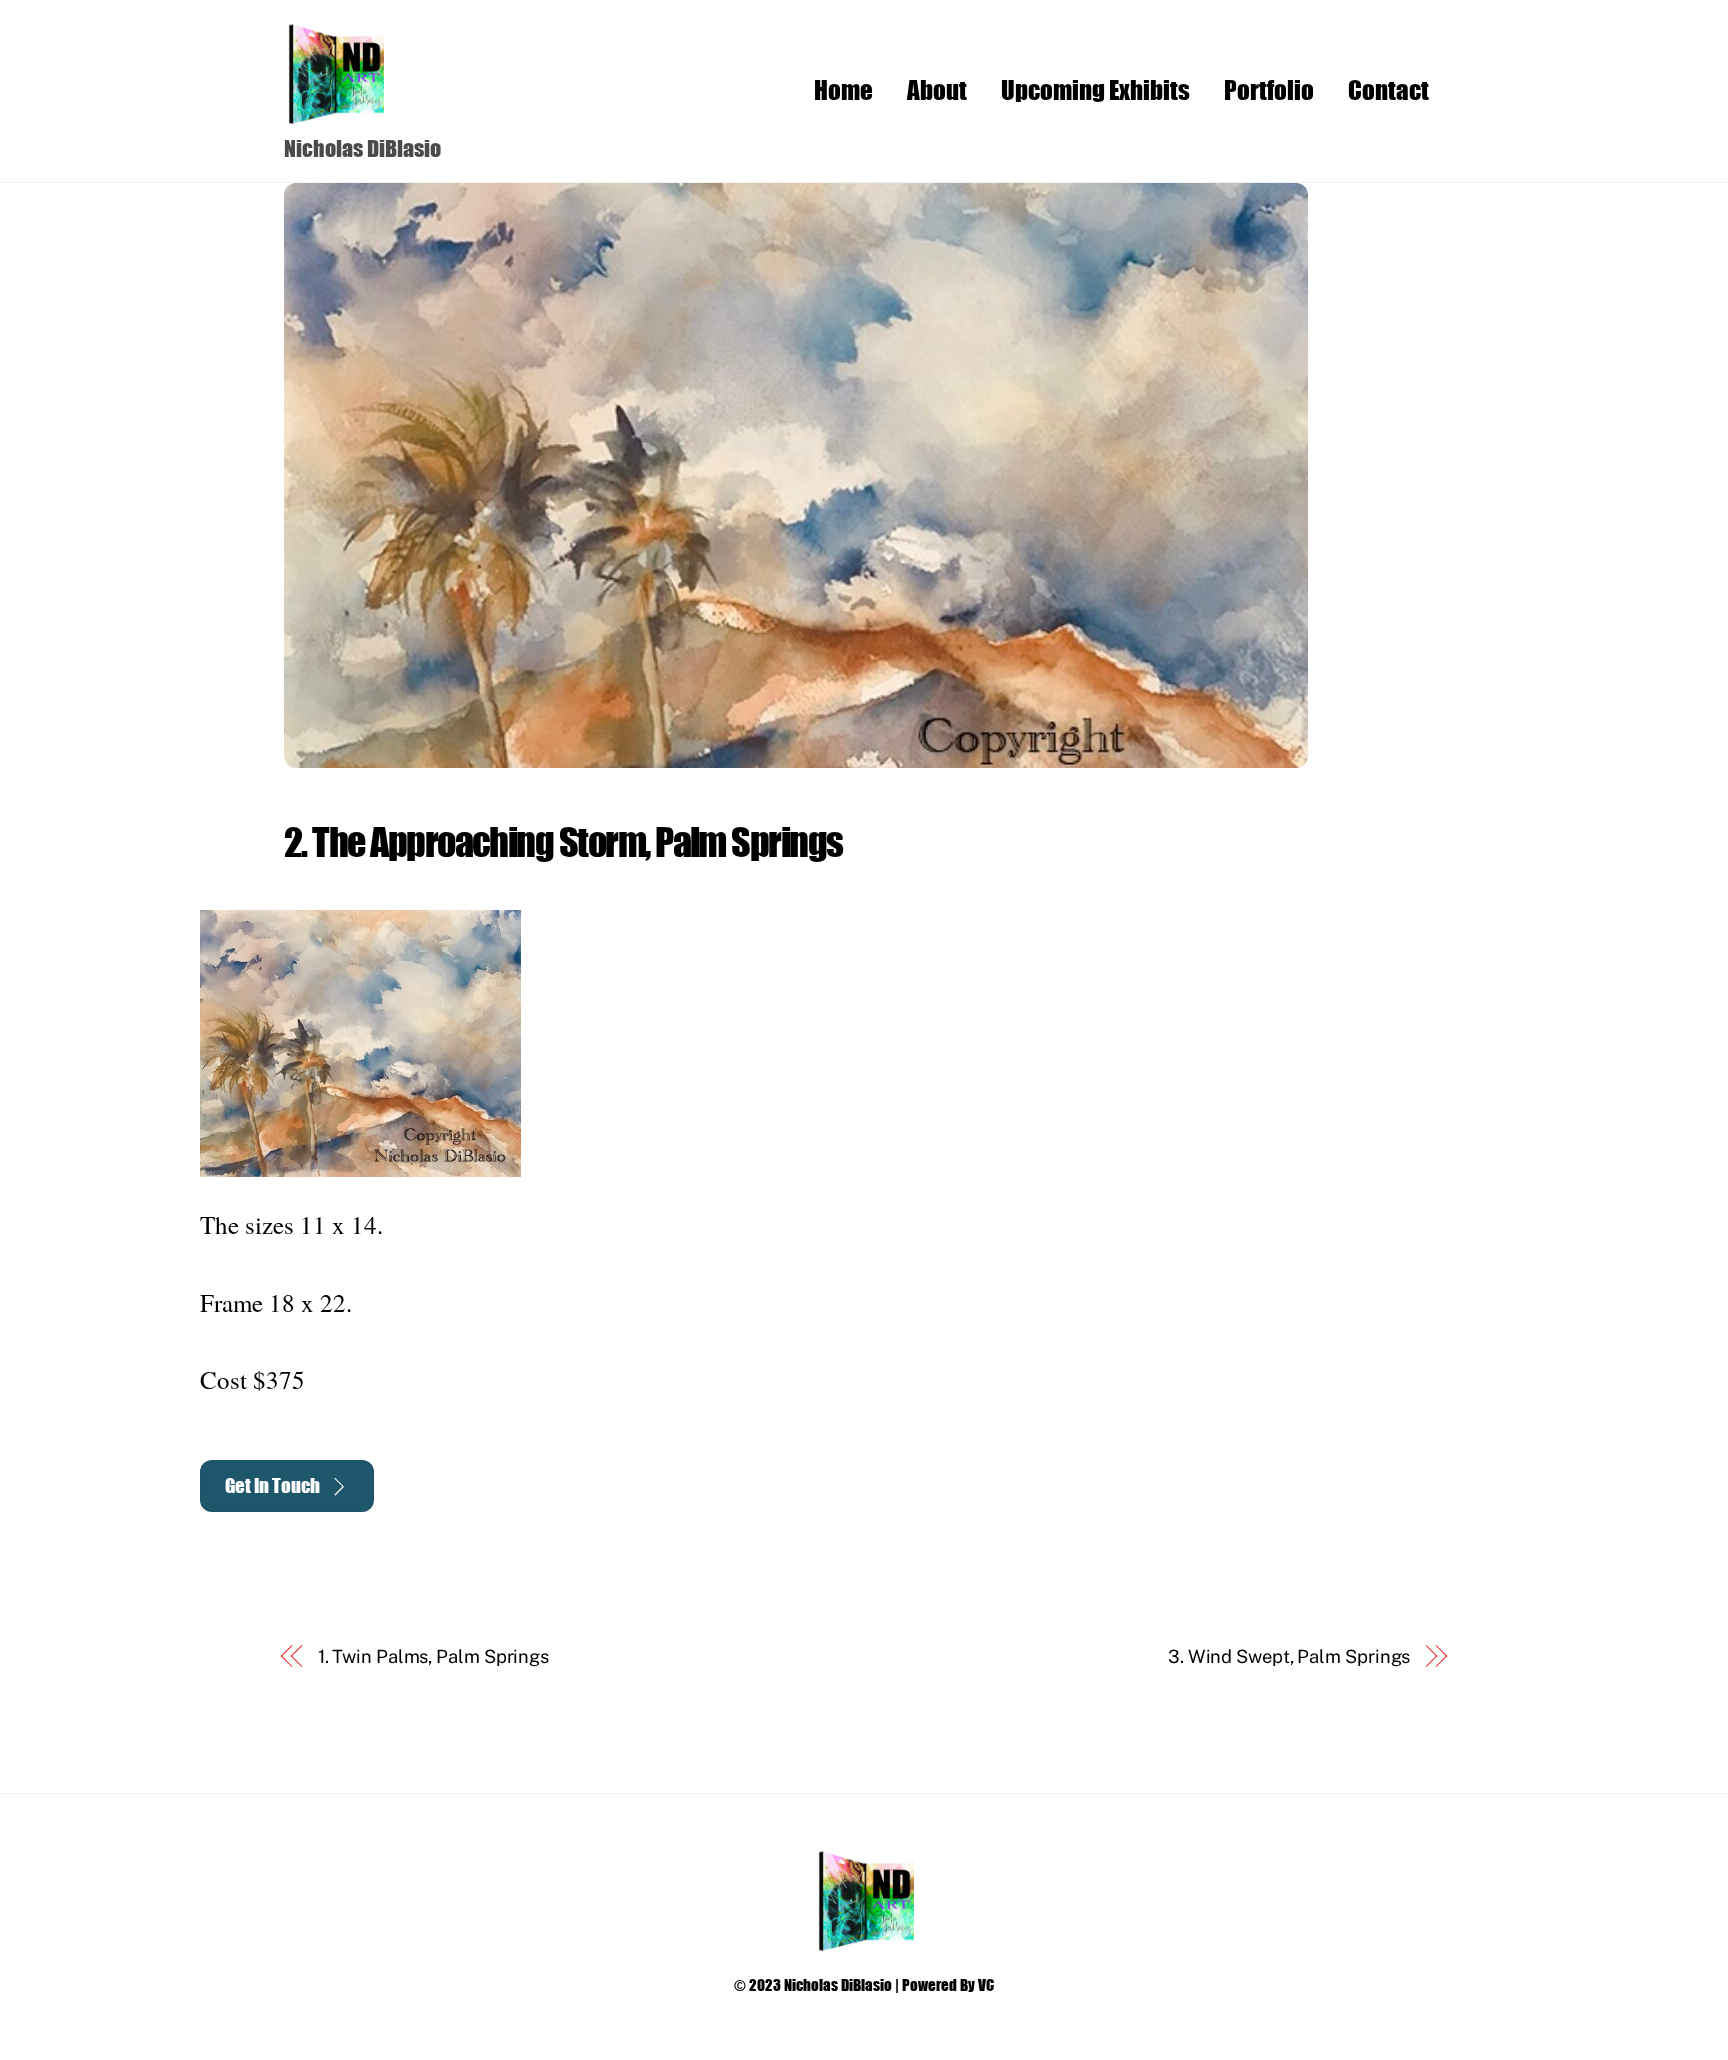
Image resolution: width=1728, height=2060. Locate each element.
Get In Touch (272, 1485)
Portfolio (1269, 89)
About (937, 89)
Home (843, 89)
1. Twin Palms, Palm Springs (434, 1656)
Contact (1388, 89)
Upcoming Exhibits (1095, 89)
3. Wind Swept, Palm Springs (1289, 1656)
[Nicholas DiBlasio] (334, 115)
